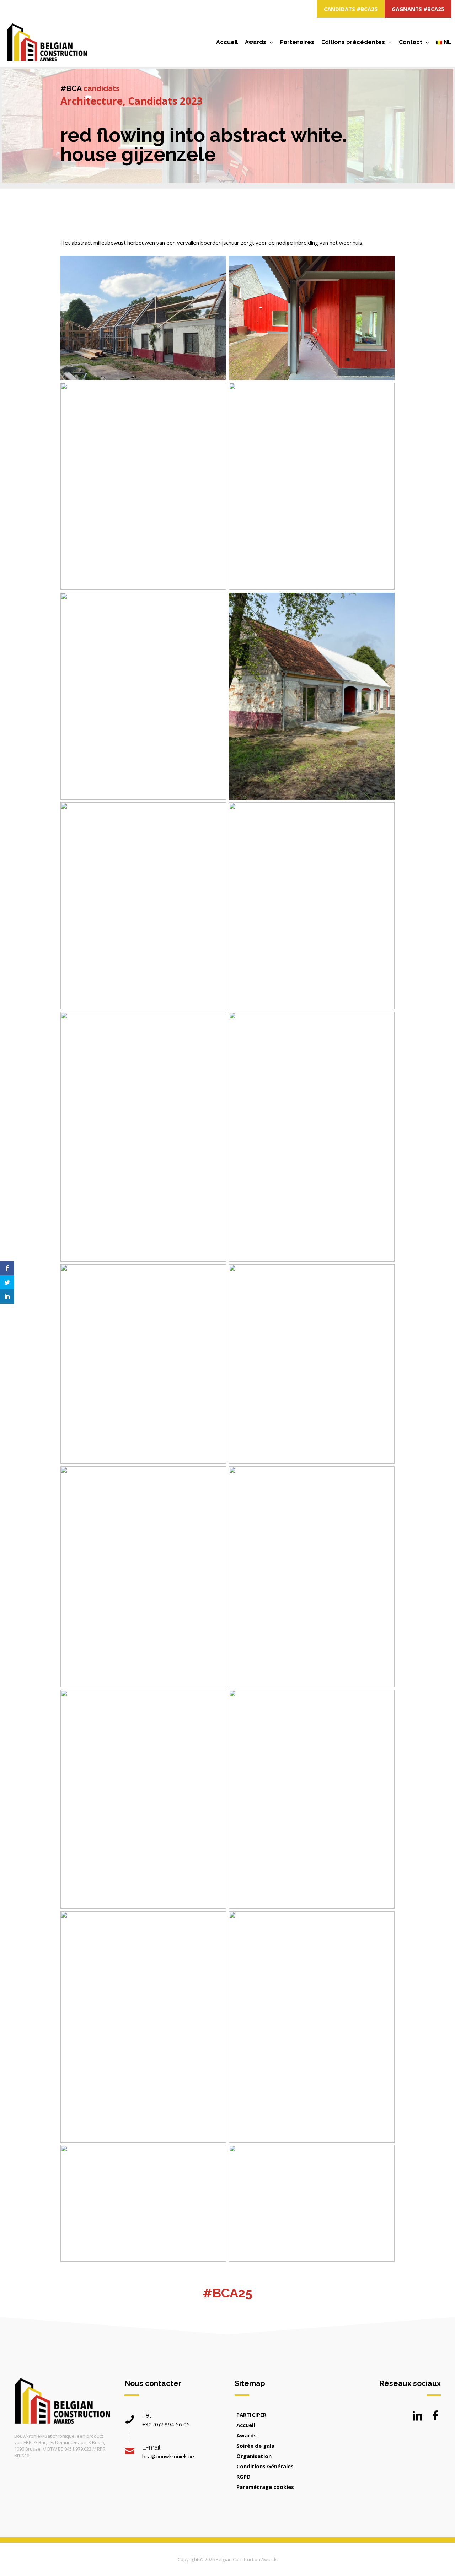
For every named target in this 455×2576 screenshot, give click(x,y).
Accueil (227, 42)
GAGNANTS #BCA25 (418, 9)
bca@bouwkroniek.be (168, 2456)
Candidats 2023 (165, 101)
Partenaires (297, 42)
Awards (256, 42)
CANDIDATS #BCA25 (351, 9)
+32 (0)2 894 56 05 (166, 2424)
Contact (411, 42)
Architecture (92, 101)
